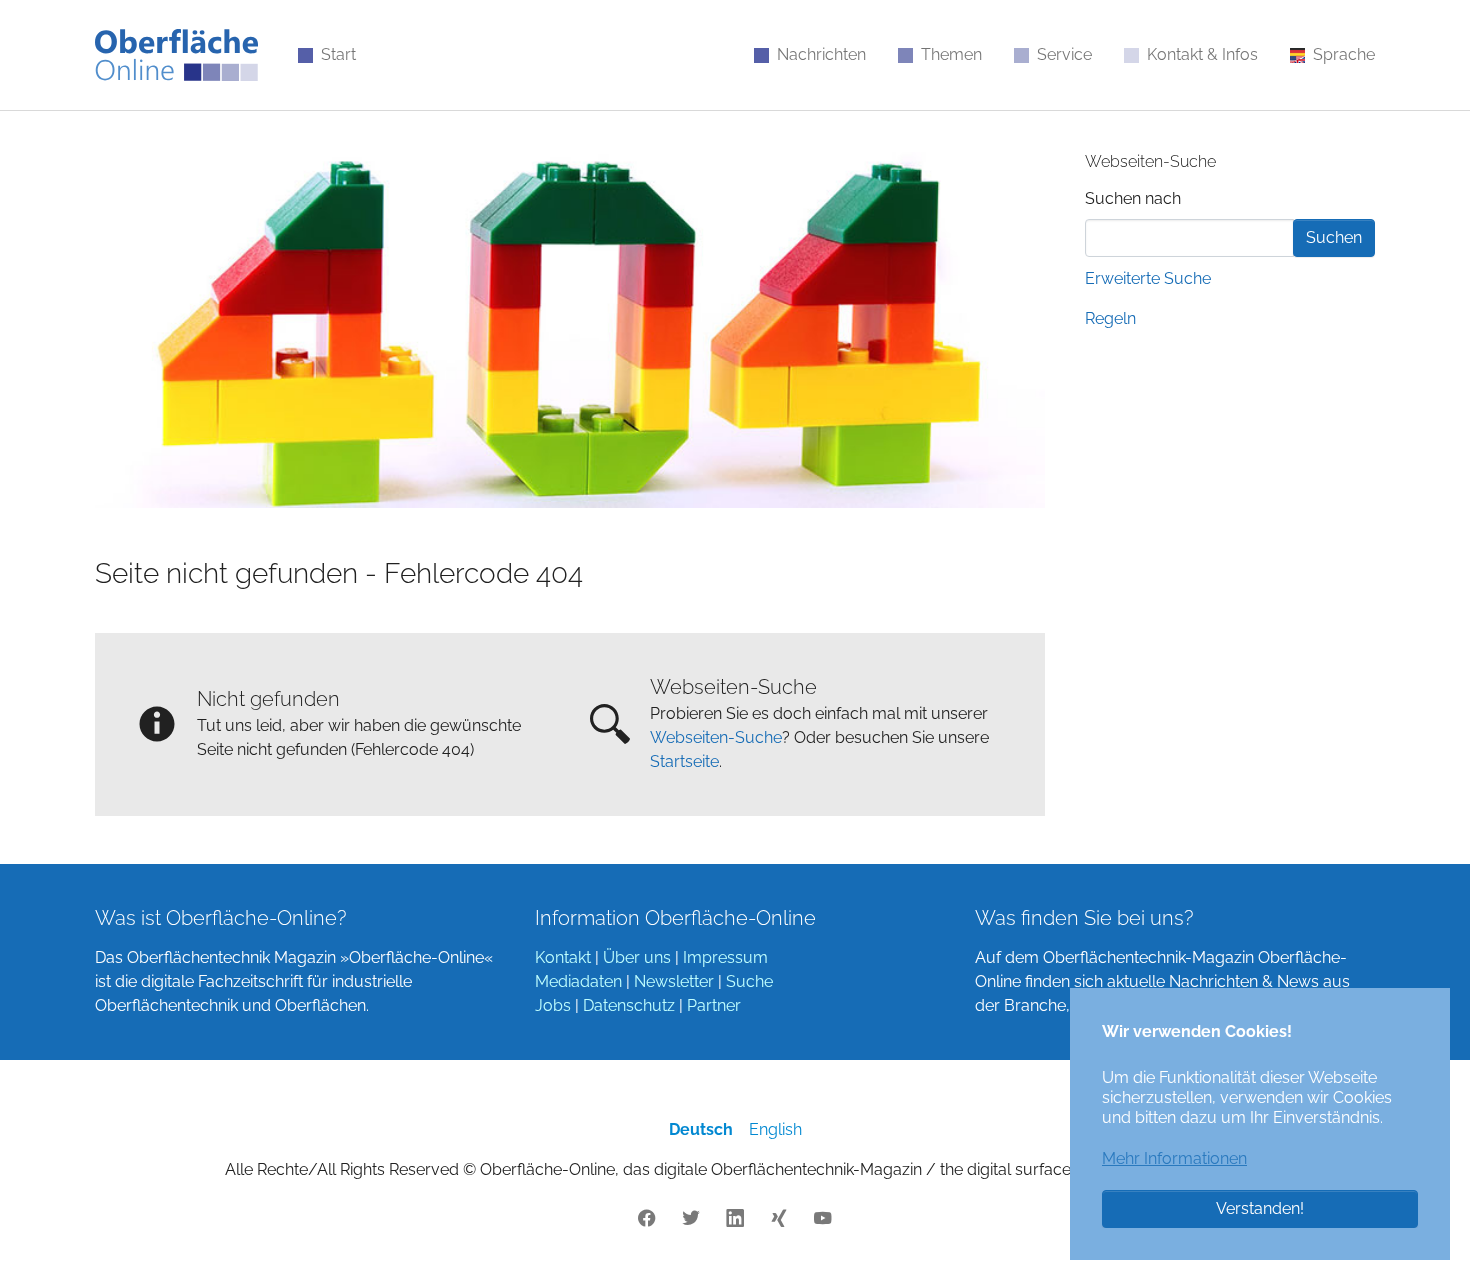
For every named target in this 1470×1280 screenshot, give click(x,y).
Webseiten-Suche (716, 737)
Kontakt (563, 957)
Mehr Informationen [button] (1174, 1158)
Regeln (1110, 318)
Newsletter (674, 981)
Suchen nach (1133, 198)
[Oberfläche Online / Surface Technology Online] (176, 55)
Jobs (553, 1005)
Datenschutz (629, 1005)
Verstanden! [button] (1260, 1208)
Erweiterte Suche (1148, 278)
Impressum (725, 957)
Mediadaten (578, 981)
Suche (749, 981)
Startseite (684, 761)
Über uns (637, 957)
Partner (714, 1005)
